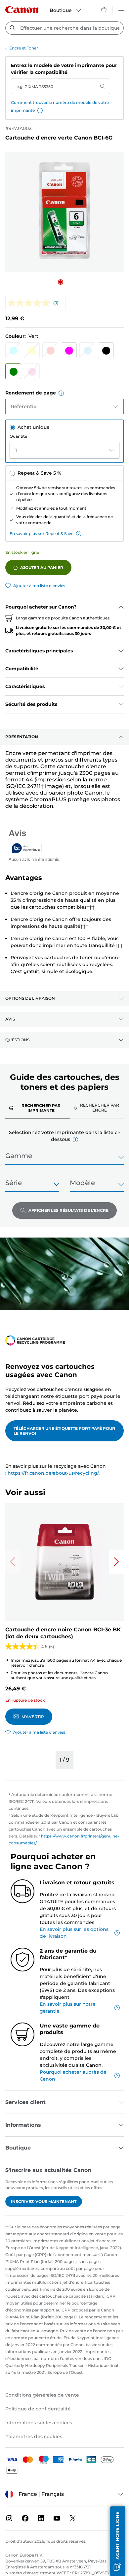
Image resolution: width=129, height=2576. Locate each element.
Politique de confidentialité (38, 2409)
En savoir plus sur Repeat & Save (42, 534)
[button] (40, 110)
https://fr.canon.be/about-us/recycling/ (53, 1473)
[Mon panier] (104, 10)
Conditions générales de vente (42, 2395)
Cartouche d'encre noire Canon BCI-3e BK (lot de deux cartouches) (63, 1633)
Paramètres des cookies (34, 2436)
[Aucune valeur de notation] (30, 303)
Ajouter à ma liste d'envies (39, 586)
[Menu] (121, 10)
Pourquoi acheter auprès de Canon (73, 2075)
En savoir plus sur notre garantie (68, 2008)
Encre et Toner (24, 48)
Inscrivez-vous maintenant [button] (44, 2201)
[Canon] (22, 10)
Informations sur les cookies (39, 2423)
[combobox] (64, 28)
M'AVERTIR (33, 1717)
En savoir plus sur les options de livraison (74, 1933)
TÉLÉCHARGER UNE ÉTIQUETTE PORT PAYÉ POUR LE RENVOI (64, 1431)
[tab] (38, 1108)
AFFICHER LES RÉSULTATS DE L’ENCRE (68, 1210)
